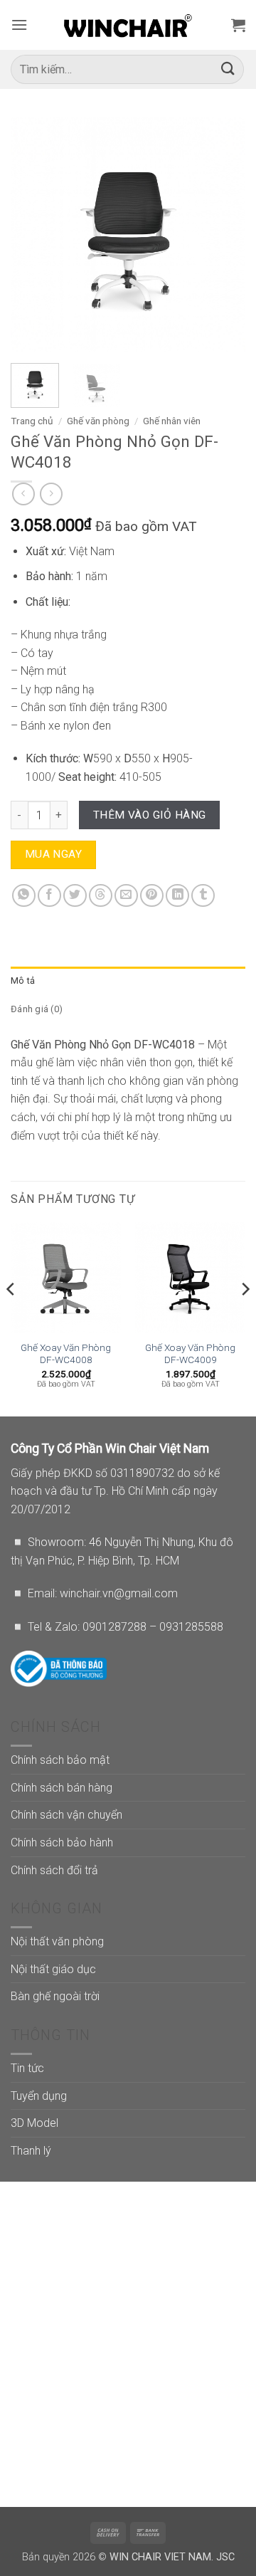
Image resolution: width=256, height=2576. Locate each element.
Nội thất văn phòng (57, 1941)
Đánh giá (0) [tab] (37, 1009)
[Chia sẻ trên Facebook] (49, 896)
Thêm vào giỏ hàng (150, 815)
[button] (19, 25)
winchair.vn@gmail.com (119, 1593)
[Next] (223, 235)
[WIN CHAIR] (128, 25)
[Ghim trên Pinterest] (152, 896)
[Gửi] (228, 69)
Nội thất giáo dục (53, 1969)
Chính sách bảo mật (60, 1760)
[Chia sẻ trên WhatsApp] (24, 896)
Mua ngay (54, 854)
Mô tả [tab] (23, 981)
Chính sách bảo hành (62, 1842)
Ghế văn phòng (98, 421)
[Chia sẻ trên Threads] (101, 896)
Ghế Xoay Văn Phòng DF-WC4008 (66, 1354)
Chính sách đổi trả (54, 1870)
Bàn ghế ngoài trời (55, 1996)
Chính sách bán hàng (62, 1788)
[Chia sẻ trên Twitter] (75, 896)
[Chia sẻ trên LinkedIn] (177, 896)
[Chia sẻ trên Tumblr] (203, 896)
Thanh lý (31, 2151)
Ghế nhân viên (172, 421)
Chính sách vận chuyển (66, 1815)
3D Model (34, 2123)
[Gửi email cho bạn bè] (126, 896)
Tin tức (27, 2068)
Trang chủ (32, 421)
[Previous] (33, 235)
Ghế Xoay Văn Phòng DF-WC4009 (190, 1354)
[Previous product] (51, 494)
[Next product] (23, 494)
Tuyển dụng (39, 2096)
